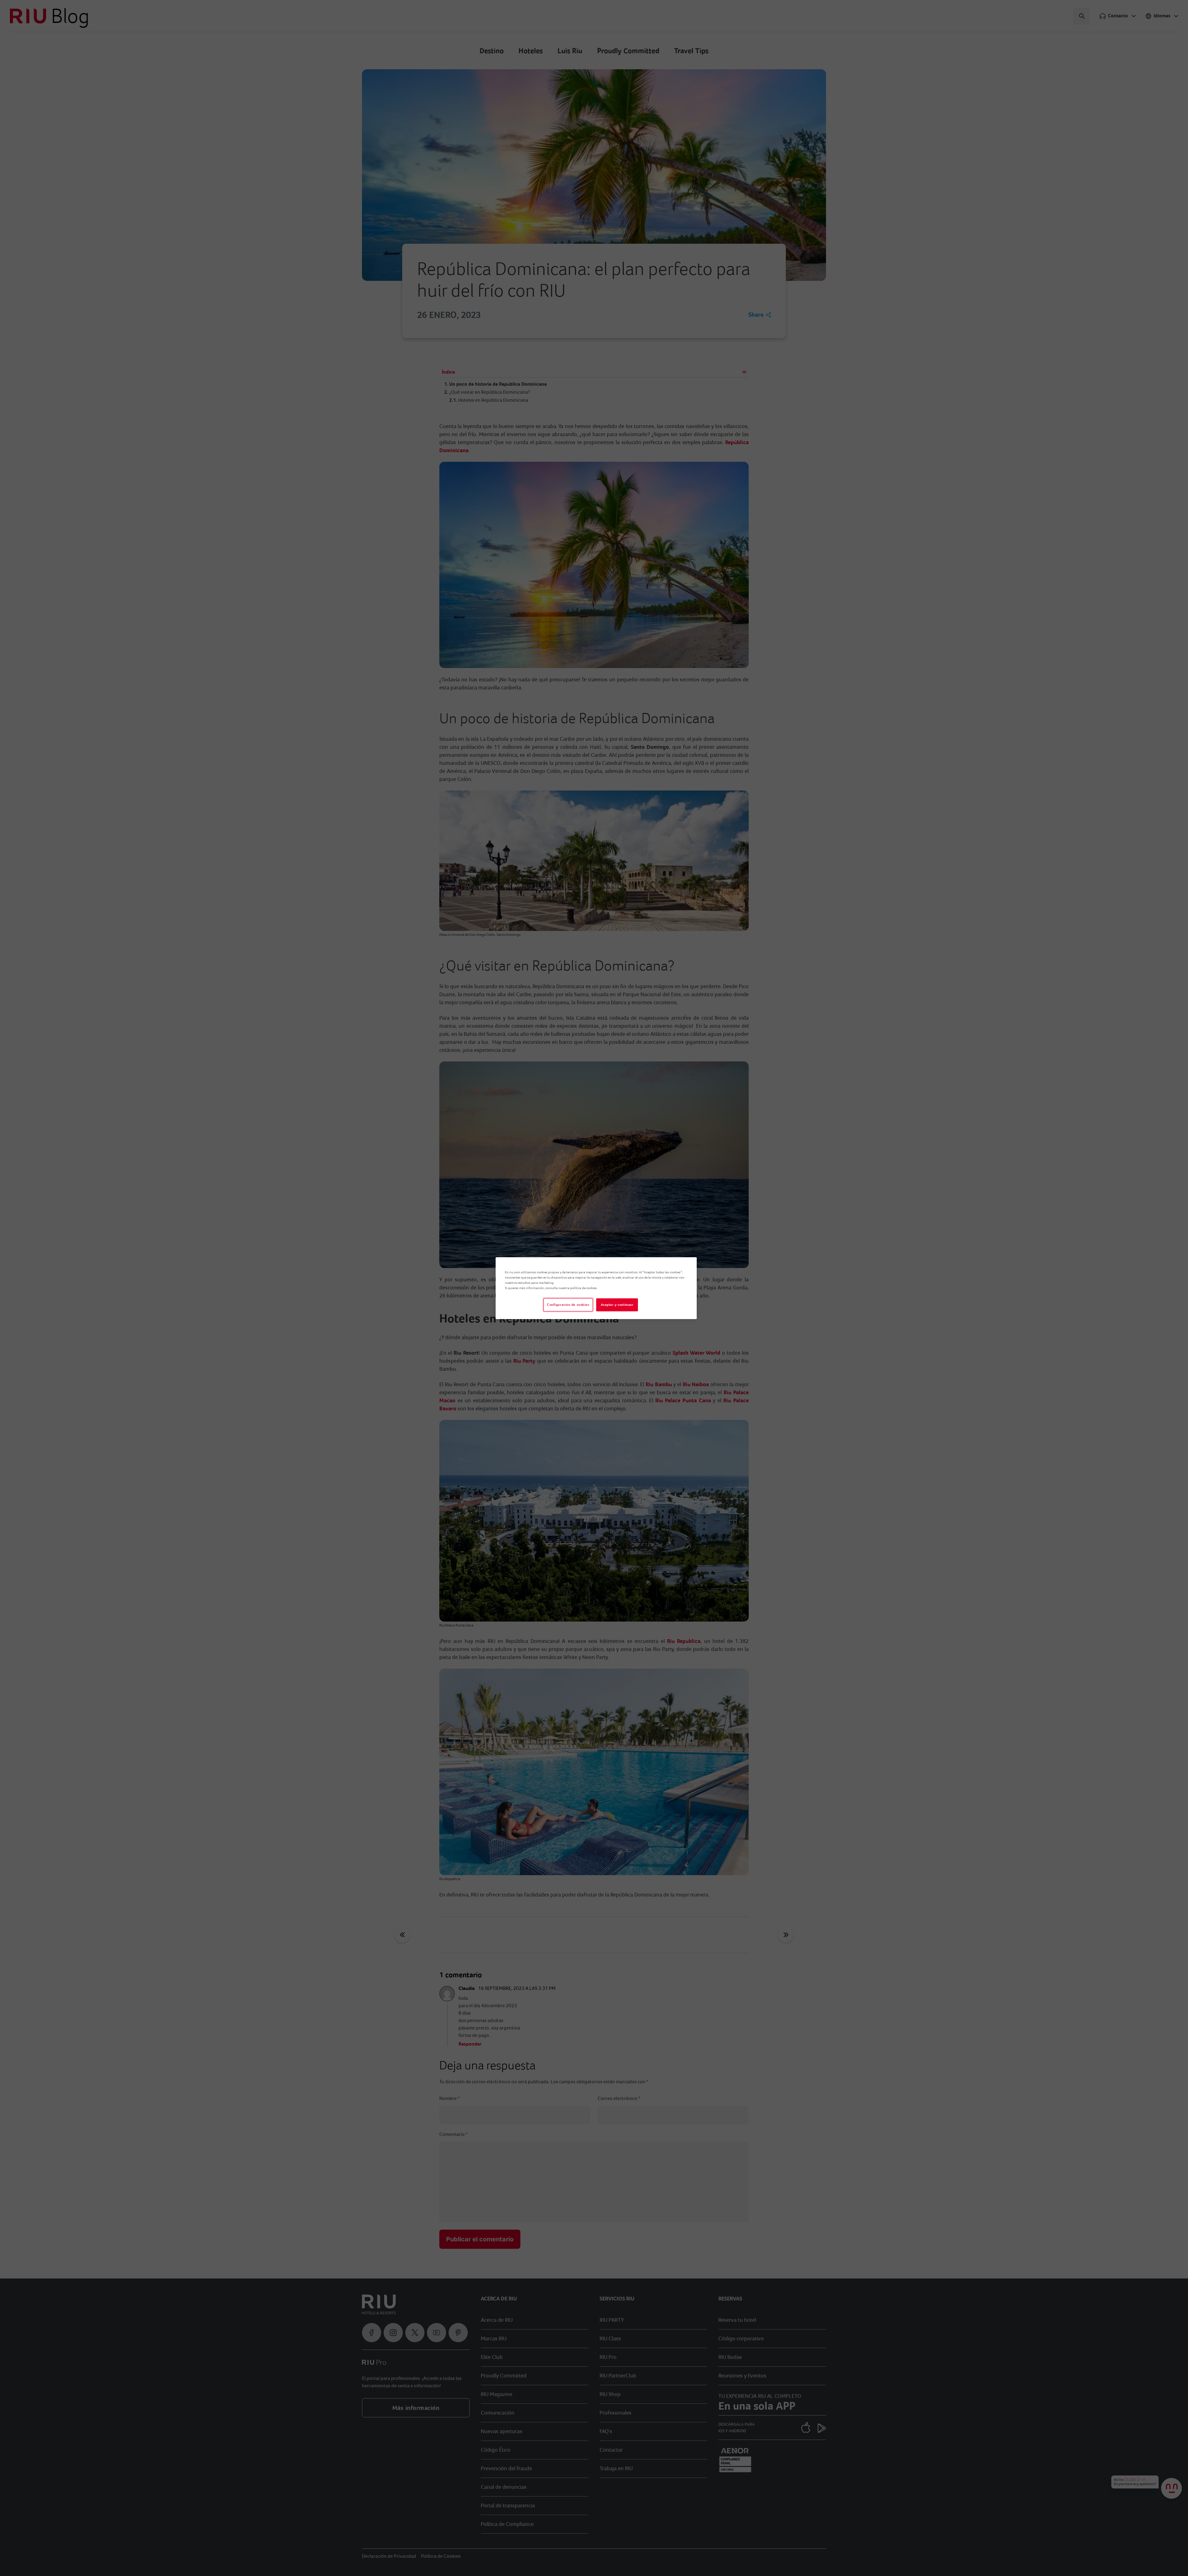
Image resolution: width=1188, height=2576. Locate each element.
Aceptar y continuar (617, 1305)
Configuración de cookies (568, 1305)
